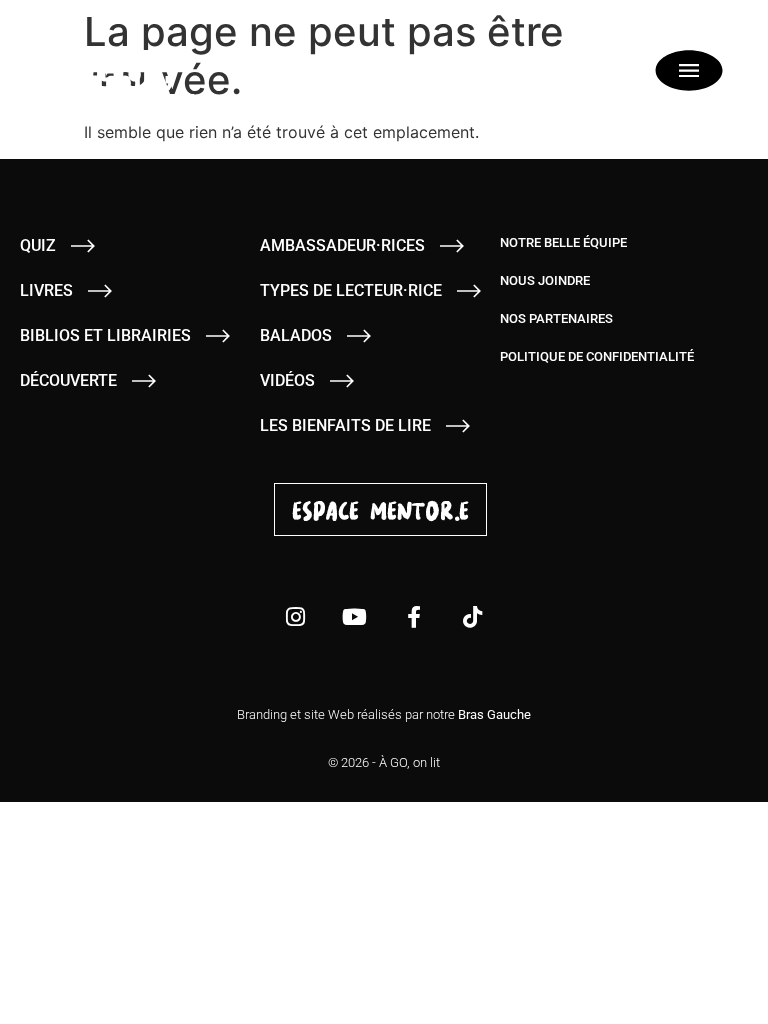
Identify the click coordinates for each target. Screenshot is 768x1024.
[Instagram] (296, 617)
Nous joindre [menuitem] (545, 280)
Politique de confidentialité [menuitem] (597, 356)
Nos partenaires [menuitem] (556, 318)
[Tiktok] (473, 617)
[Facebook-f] (414, 617)
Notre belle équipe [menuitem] (563, 242)
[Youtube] (355, 617)
